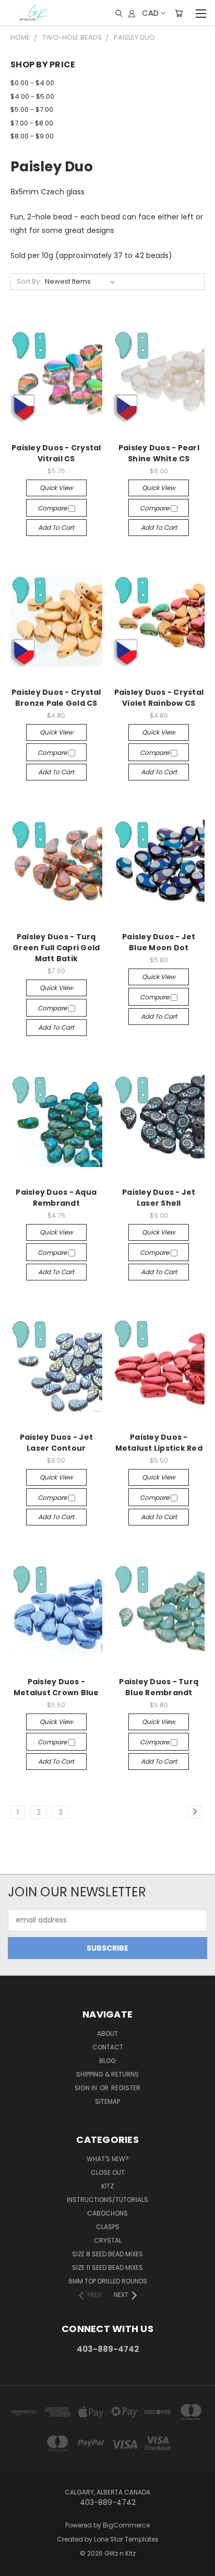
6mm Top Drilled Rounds (108, 2281)
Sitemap (107, 2101)
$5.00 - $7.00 (32, 109)
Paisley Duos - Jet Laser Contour (57, 1443)
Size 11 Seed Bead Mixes (107, 2268)
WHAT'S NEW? (108, 2159)
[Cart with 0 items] (179, 13)
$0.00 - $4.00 (32, 83)
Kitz (107, 2186)
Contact (108, 2047)
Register (126, 2088)
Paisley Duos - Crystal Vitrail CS (56, 453)
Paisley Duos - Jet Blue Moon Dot (159, 942)
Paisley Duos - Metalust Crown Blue (56, 1687)
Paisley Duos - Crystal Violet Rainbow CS (159, 698)
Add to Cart (56, 527)
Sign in (87, 2088)
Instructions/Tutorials (107, 2200)
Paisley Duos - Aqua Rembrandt (56, 1198)
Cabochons (107, 2213)
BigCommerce (126, 2525)
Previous (16, 2566)
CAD (150, 13)
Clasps (108, 2227)
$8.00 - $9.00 (32, 136)
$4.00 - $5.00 (32, 96)
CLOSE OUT (108, 2172)
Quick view (56, 488)
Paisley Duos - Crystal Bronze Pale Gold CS (56, 698)
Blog (107, 2061)
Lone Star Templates (126, 2539)
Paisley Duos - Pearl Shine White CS (159, 453)
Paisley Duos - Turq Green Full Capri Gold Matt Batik (56, 948)
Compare (53, 508)
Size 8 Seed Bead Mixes (107, 2254)
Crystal (108, 2240)
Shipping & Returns (107, 2074)
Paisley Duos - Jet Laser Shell (159, 1198)
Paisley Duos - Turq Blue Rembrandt (159, 1687)
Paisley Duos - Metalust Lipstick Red (159, 1443)
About (107, 2033)
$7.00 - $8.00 (32, 123)
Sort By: (29, 281)
